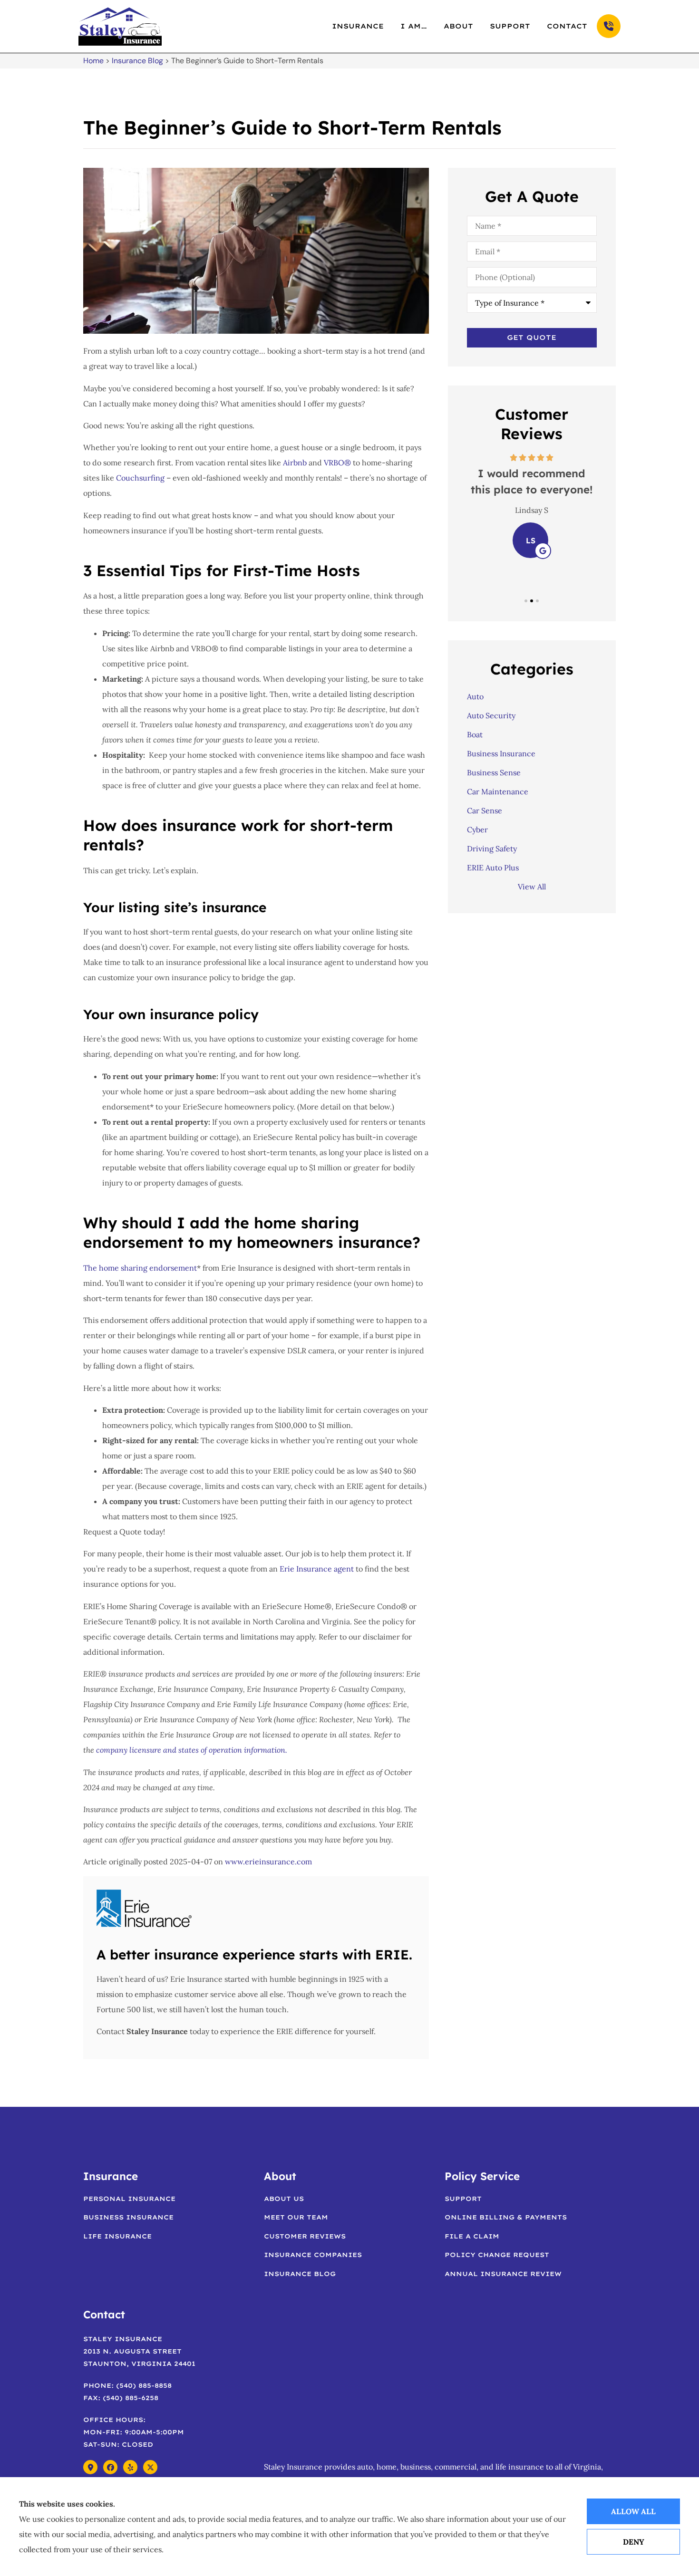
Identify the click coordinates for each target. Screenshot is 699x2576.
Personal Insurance (129, 2199)
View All (532, 887)
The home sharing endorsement (140, 1268)
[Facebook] (110, 2467)
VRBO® (337, 463)
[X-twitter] (150, 2467)
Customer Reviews (305, 2236)
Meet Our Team (296, 2217)
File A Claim (472, 2236)
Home (93, 61)
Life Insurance (117, 2236)
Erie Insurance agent (317, 1569)
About (458, 26)
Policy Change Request (497, 2255)
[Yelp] (130, 2467)
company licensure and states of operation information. (192, 1750)
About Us (284, 2199)
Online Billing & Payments (506, 2217)
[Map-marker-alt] (90, 2467)
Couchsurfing (140, 478)
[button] (526, 601)
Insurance (358, 26)
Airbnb (295, 463)
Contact (567, 26)
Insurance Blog (137, 61)
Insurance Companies (313, 2255)
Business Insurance (128, 2217)
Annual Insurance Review (503, 2274)
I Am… (414, 26)
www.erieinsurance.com (268, 1862)
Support (510, 26)
